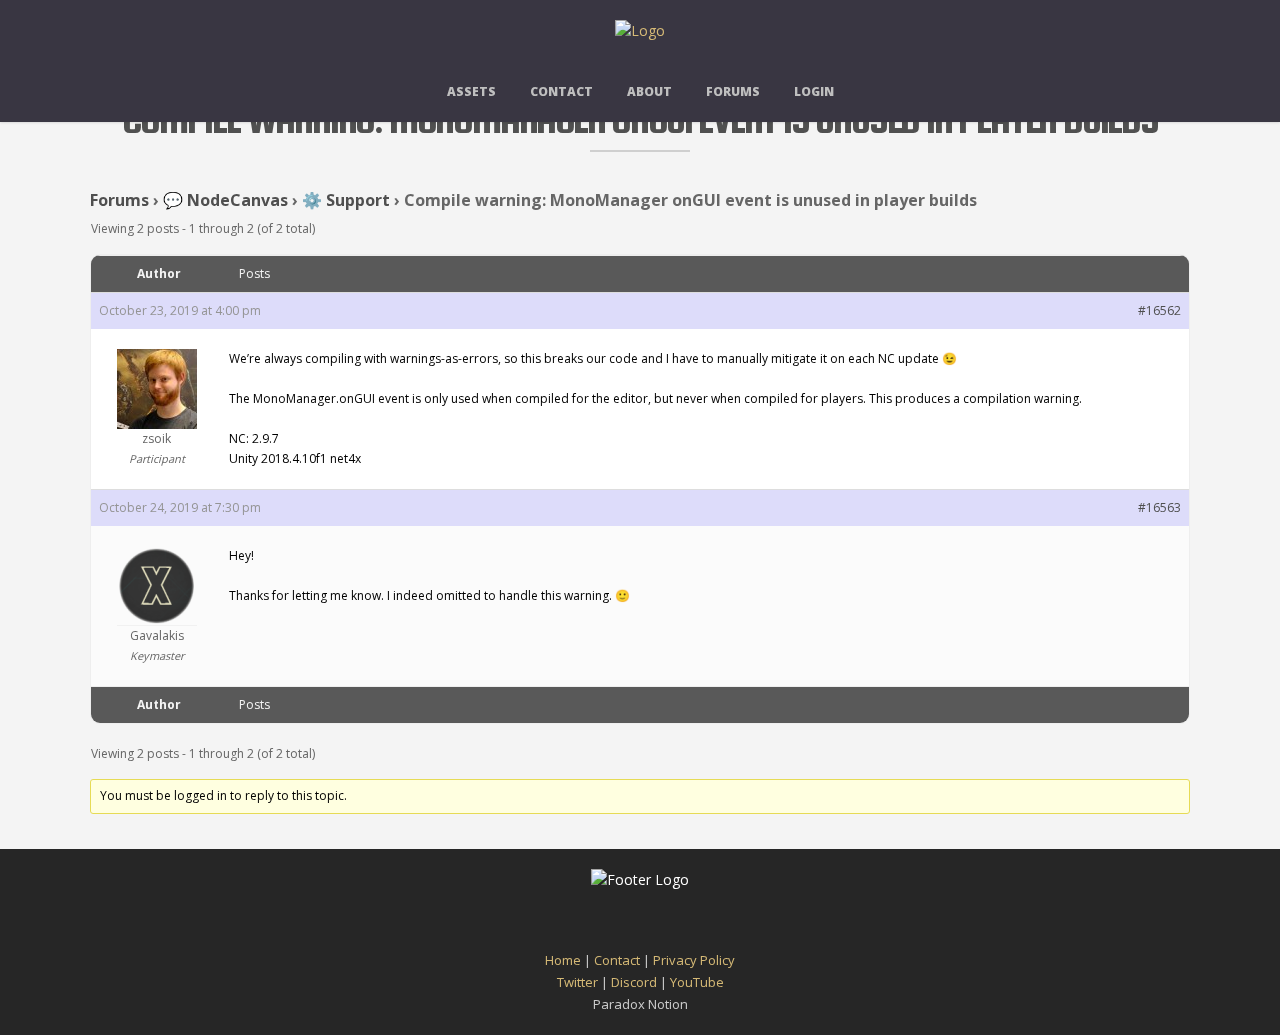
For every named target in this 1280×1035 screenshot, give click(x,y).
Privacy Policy (694, 960)
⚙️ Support (346, 200)
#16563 (1159, 507)
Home (563, 960)
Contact (561, 91)
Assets (471, 91)
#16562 (1159, 310)
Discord (634, 982)
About (649, 91)
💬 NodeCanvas (225, 200)
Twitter (577, 982)
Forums (733, 91)
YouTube (697, 982)
